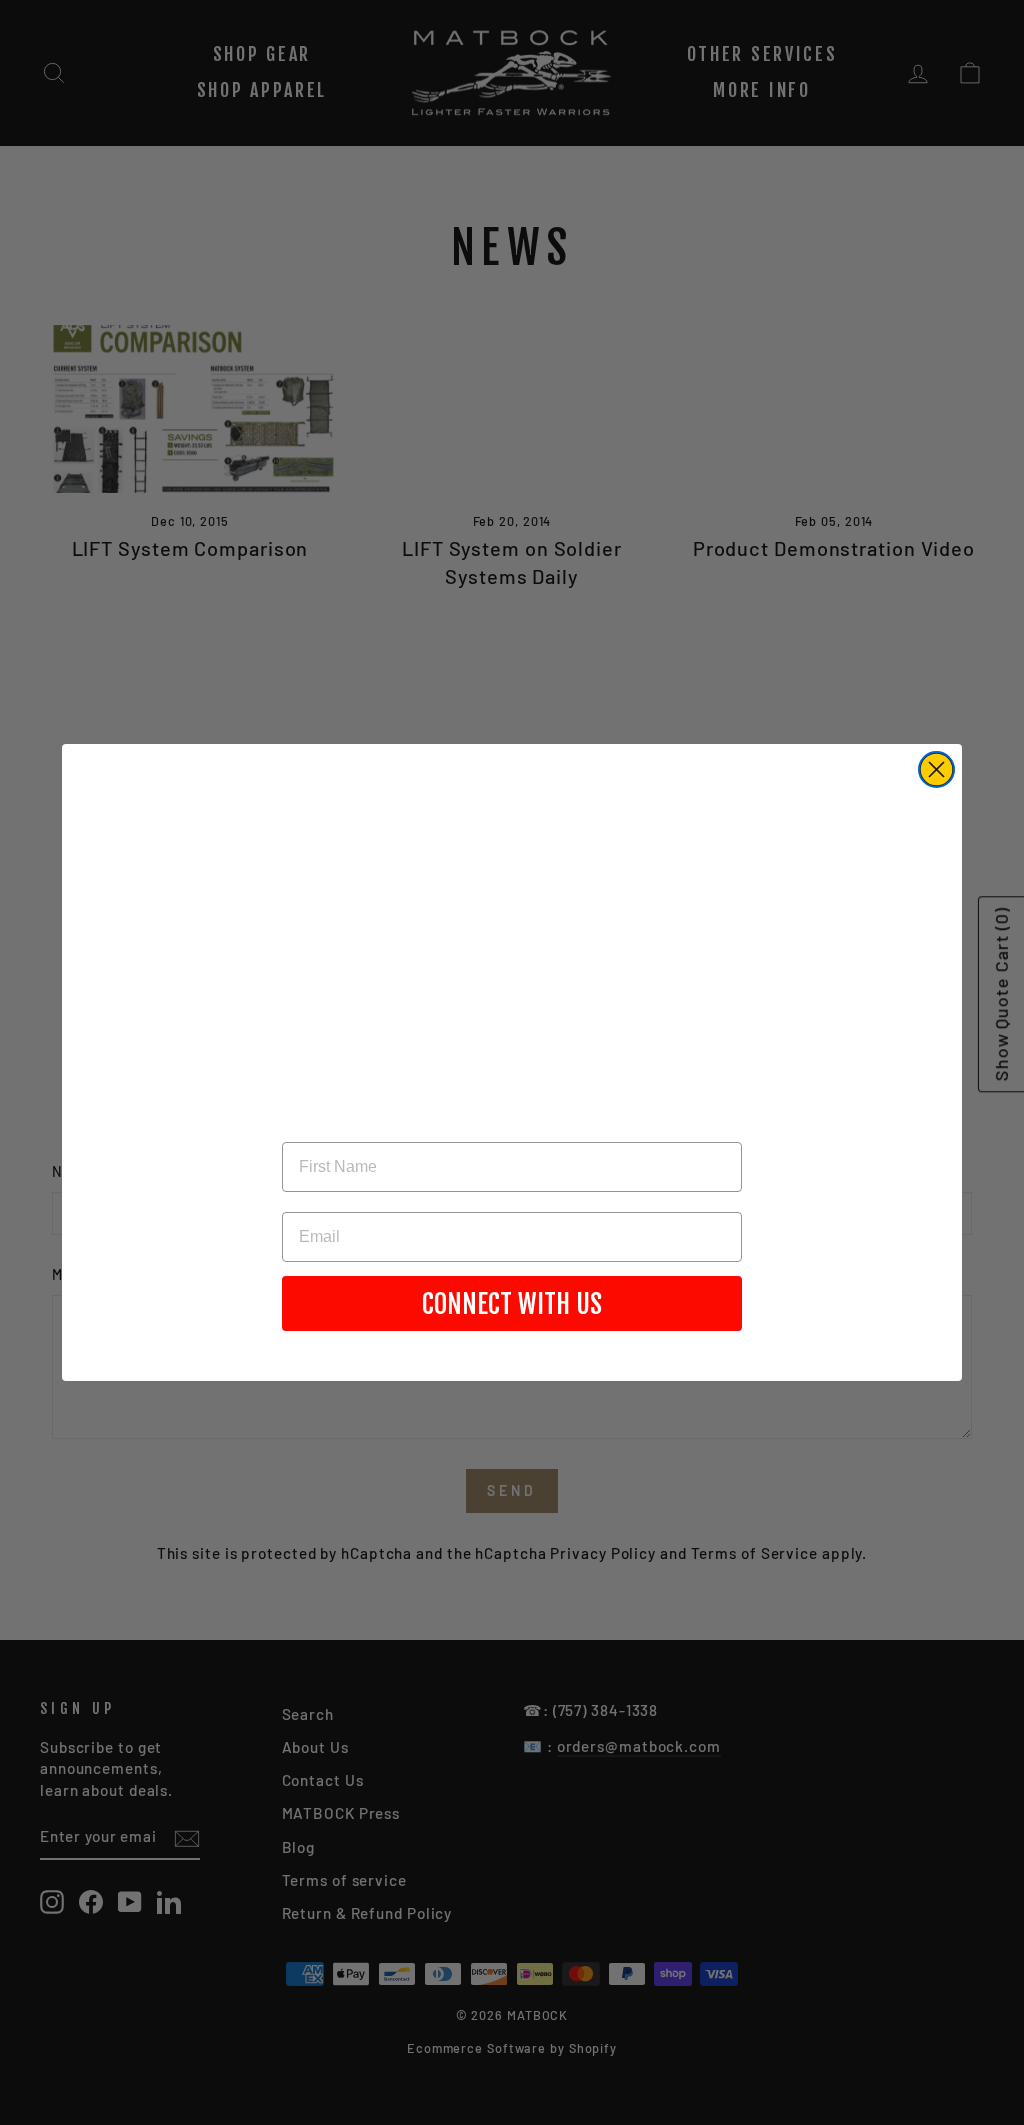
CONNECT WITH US (512, 1304)
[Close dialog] (936, 769)
